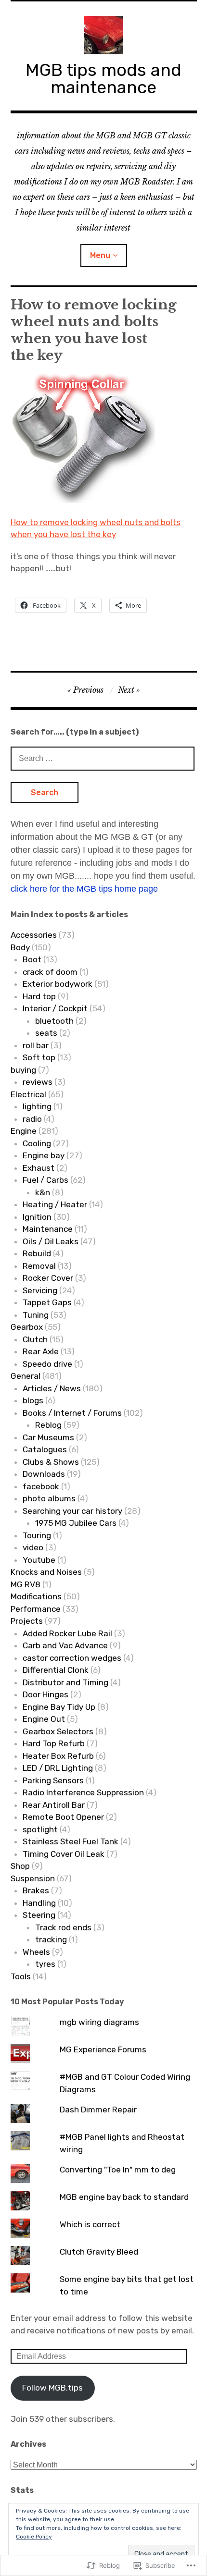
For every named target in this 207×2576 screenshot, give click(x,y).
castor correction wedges (72, 1658)
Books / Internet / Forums (72, 1413)
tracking (51, 1939)
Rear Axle (41, 1351)
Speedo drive (47, 1364)
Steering (39, 1915)
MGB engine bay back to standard (124, 2197)
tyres (45, 1964)
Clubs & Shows (51, 1462)
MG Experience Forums (103, 2049)
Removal (39, 1266)
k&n (43, 1192)
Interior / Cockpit (55, 1008)
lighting (37, 1106)
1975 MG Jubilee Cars (76, 1523)
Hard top (39, 996)
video (33, 1547)
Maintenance (48, 1229)
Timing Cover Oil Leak (64, 1854)
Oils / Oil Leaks (51, 1241)
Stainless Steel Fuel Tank (71, 1841)
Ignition (37, 1217)
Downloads (44, 1474)
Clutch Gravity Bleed (99, 2252)
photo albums (49, 1498)
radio (32, 1119)
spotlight (40, 1829)
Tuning (36, 1315)
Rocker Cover (48, 1278)
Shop (20, 1866)
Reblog (48, 1425)
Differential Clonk (56, 1670)
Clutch (35, 1339)
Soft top (39, 1057)
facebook (41, 1486)
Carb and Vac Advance (65, 1645)
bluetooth (54, 1021)
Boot (32, 959)
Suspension (33, 1878)
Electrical (28, 1094)
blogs (33, 1400)
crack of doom (50, 972)
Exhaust (39, 1168)
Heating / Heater (55, 1204)
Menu (100, 255)
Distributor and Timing (65, 1682)
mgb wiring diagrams (99, 2022)
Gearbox (27, 1327)
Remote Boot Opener (63, 1817)
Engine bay (44, 1155)
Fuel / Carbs (45, 1180)
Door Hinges (45, 1694)
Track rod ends (63, 1927)
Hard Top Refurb (54, 1743)
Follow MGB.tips (52, 2388)
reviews (38, 1082)
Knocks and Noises (46, 1572)
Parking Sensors (53, 1780)
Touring (37, 1535)
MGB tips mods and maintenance (103, 79)
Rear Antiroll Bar (54, 1805)
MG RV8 (26, 1584)
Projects (27, 1621)
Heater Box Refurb (58, 1756)
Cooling (37, 1143)
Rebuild (37, 1253)
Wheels (36, 1952)
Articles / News (52, 1388)
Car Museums (48, 1437)
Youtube (39, 1560)
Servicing (40, 1290)
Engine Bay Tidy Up (59, 1707)
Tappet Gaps (47, 1302)
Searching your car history (72, 1511)
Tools (21, 1976)
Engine (24, 1131)
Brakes (36, 1890)
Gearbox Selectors (58, 1731)
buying (23, 1070)
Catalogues (45, 1449)
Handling (39, 1903)
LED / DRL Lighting (58, 1768)
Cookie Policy (34, 2537)
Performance (36, 1609)
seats (46, 1033)
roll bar (36, 1045)
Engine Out (44, 1719)
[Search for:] (103, 758)
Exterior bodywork (58, 984)
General (26, 1376)
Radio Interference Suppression (83, 1792)
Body (20, 947)
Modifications (36, 1596)
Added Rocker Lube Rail (67, 1633)
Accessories (34, 935)
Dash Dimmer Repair (98, 2110)
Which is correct (90, 2224)
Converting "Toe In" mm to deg (118, 2170)
